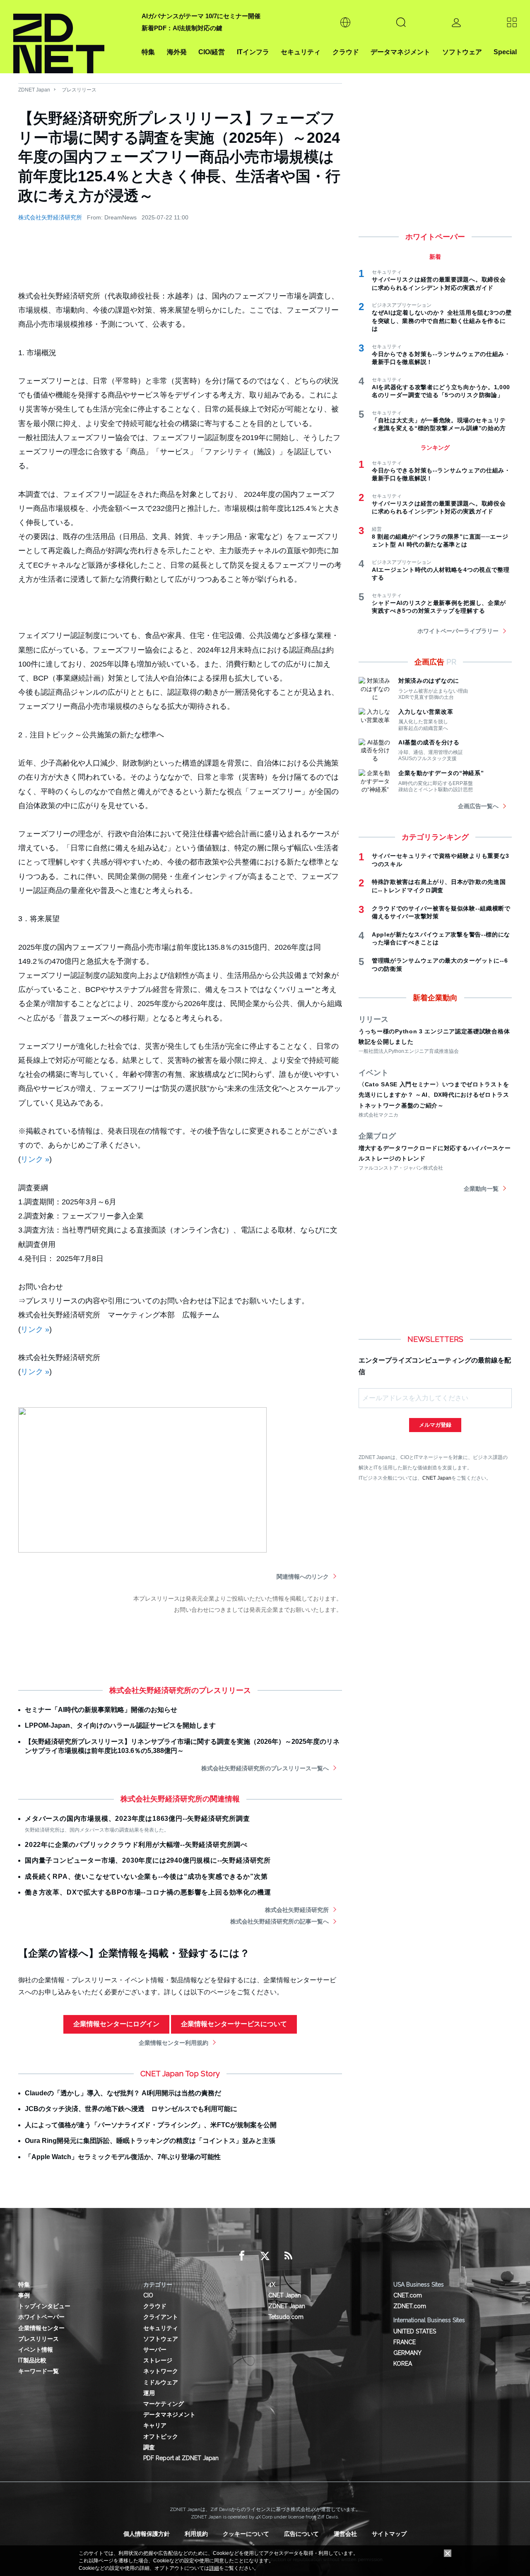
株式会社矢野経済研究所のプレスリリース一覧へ (265, 1768)
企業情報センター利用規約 (173, 2043)
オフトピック (161, 2436)
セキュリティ (301, 52)
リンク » (35, 1159)
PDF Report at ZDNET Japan (181, 2458)
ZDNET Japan (34, 90)
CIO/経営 (212, 52)
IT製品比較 (32, 2360)
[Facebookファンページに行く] (242, 2256)
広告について (301, 2534)
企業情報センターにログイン (116, 2024)
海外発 (177, 52)
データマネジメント (400, 52)
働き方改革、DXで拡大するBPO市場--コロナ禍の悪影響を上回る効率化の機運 (148, 1892)
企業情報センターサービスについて (234, 2024)
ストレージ (158, 2360)
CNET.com (408, 2295)
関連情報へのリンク (303, 1577)
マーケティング (164, 2404)
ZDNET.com (410, 2306)
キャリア (155, 2425)
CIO (148, 2295)
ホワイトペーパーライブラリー (458, 631)
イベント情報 (36, 2350)
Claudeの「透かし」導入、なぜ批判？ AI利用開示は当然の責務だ (123, 2093)
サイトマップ (389, 2534)
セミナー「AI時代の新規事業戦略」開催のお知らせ (101, 1710)
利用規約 (196, 2534)
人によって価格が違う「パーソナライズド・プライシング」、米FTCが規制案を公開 (151, 2125)
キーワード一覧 (39, 2371)
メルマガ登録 (435, 1425)
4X (272, 2285)
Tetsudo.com (286, 2317)
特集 (148, 52)
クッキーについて (246, 2534)
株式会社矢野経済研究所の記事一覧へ (279, 1921)
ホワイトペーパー (41, 2317)
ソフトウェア (462, 52)
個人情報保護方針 (147, 2534)
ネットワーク (161, 2371)
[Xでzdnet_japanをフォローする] (265, 2256)
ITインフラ (253, 52)
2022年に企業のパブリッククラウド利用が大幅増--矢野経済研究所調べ (136, 1845)
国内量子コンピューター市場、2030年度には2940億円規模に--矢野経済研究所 (148, 1860)
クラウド (346, 52)
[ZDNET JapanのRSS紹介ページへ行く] (288, 2256)
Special (505, 52)
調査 (149, 2447)
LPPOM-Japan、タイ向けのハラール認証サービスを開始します (120, 1725)
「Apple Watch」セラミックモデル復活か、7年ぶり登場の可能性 (123, 2157)
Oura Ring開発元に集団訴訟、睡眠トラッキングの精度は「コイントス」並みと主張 (150, 2141)
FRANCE (405, 2342)
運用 (149, 2393)
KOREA (403, 2364)
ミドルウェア (161, 2382)
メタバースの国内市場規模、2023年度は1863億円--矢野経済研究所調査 (137, 1819)
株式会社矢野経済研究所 (50, 217)
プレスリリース (79, 90)
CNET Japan (437, 1478)
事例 (24, 2295)
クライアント (161, 2317)
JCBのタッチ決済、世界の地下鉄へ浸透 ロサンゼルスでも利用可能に (131, 2109)
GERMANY (407, 2353)
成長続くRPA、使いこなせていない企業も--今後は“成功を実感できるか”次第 (146, 1877)
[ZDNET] (72, 37)
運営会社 (345, 2534)
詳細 (214, 2568)
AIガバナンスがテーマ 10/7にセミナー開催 (201, 16)
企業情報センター (41, 2328)
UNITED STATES (415, 2331)
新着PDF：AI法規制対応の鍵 (182, 28)
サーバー (155, 2350)
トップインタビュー (44, 2306)
